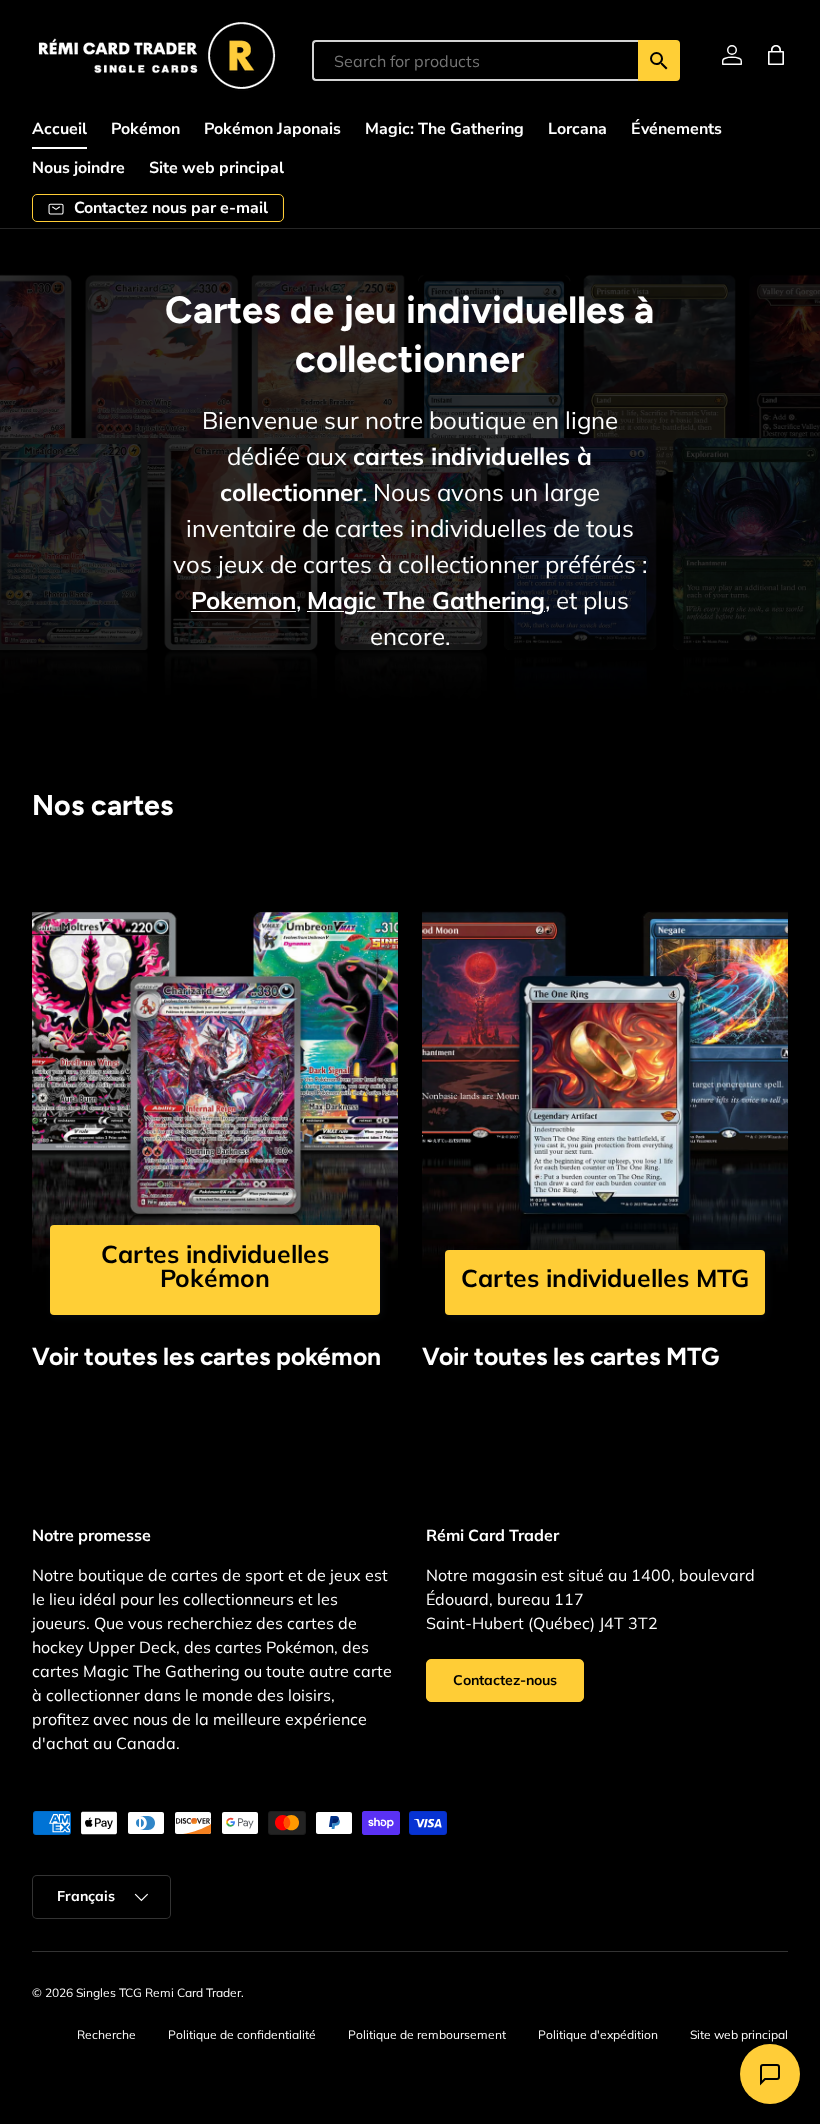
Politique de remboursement (427, 2034)
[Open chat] (770, 2074)
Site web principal (216, 168)
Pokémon (145, 129)
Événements (676, 129)
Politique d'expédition (598, 2034)
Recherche (106, 2034)
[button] (776, 55)
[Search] (659, 60)
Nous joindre (78, 168)
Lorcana (577, 129)
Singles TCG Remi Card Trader (158, 1992)
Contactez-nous (505, 1680)
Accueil (59, 129)
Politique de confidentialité (242, 2034)
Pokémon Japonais (272, 129)
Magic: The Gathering (444, 129)
